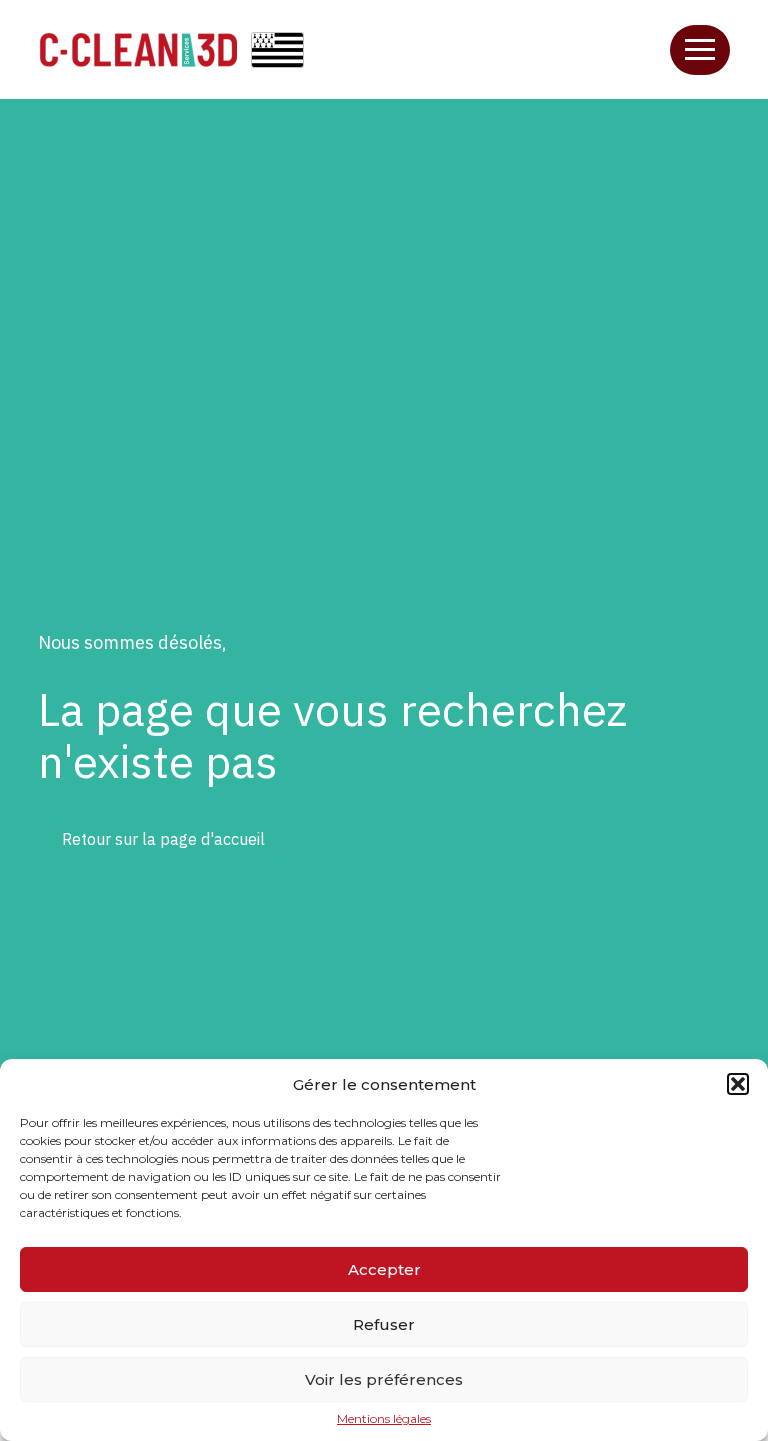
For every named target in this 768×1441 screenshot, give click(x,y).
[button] (738, 1084)
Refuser (384, 1324)
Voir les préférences (384, 1379)
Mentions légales (384, 1419)
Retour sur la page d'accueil (163, 839)
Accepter (384, 1269)
